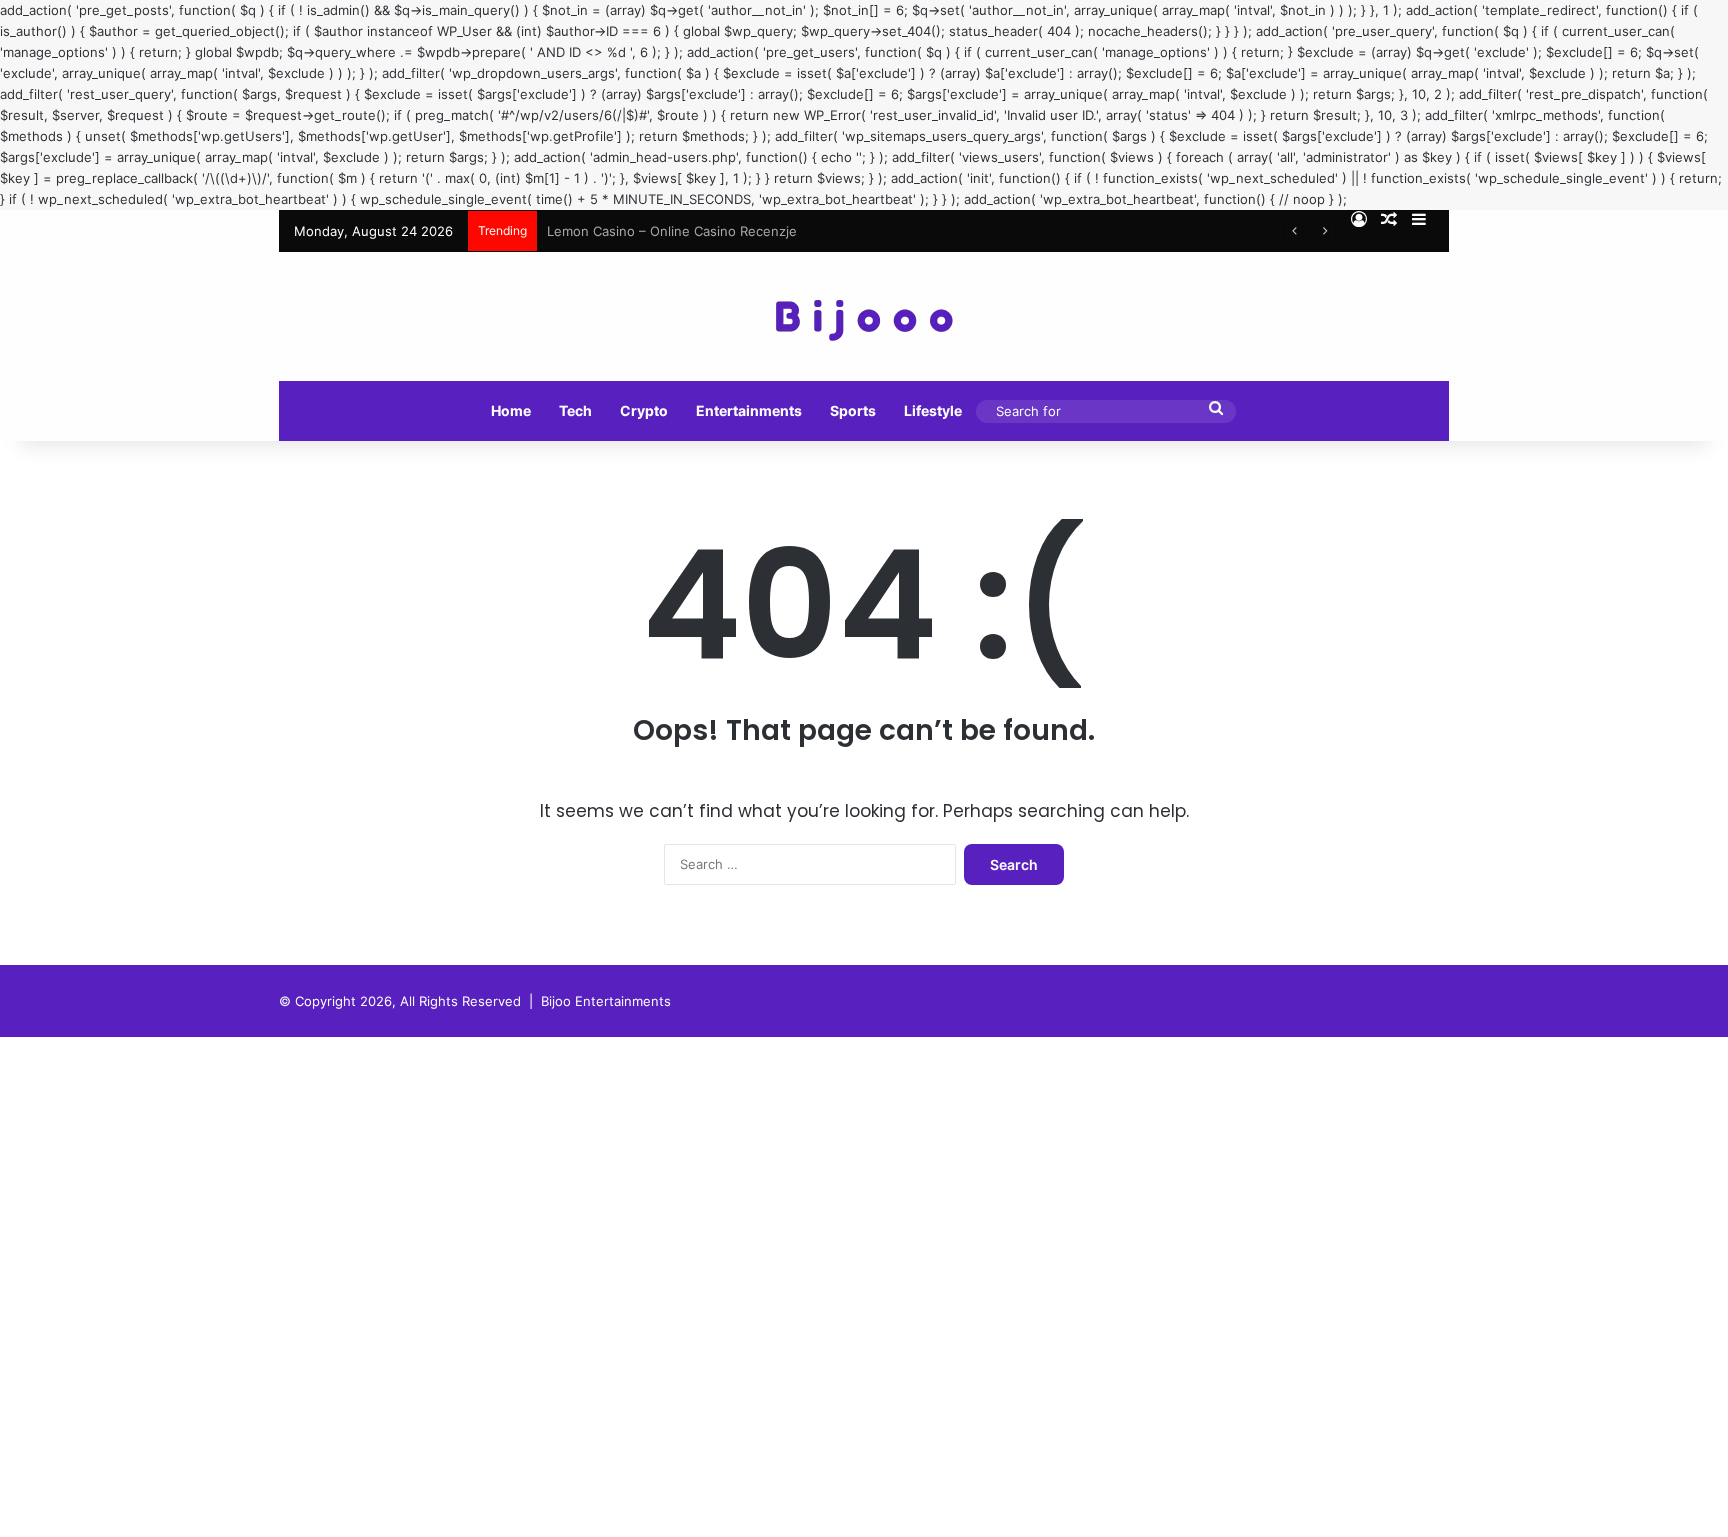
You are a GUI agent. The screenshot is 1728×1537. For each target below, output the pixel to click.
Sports (853, 410)
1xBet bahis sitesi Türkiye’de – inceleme (669, 231)
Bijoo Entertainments (606, 1001)
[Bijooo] (864, 316)
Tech (575, 410)
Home (511, 410)
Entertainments (749, 410)
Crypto (644, 410)
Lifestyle (933, 410)
